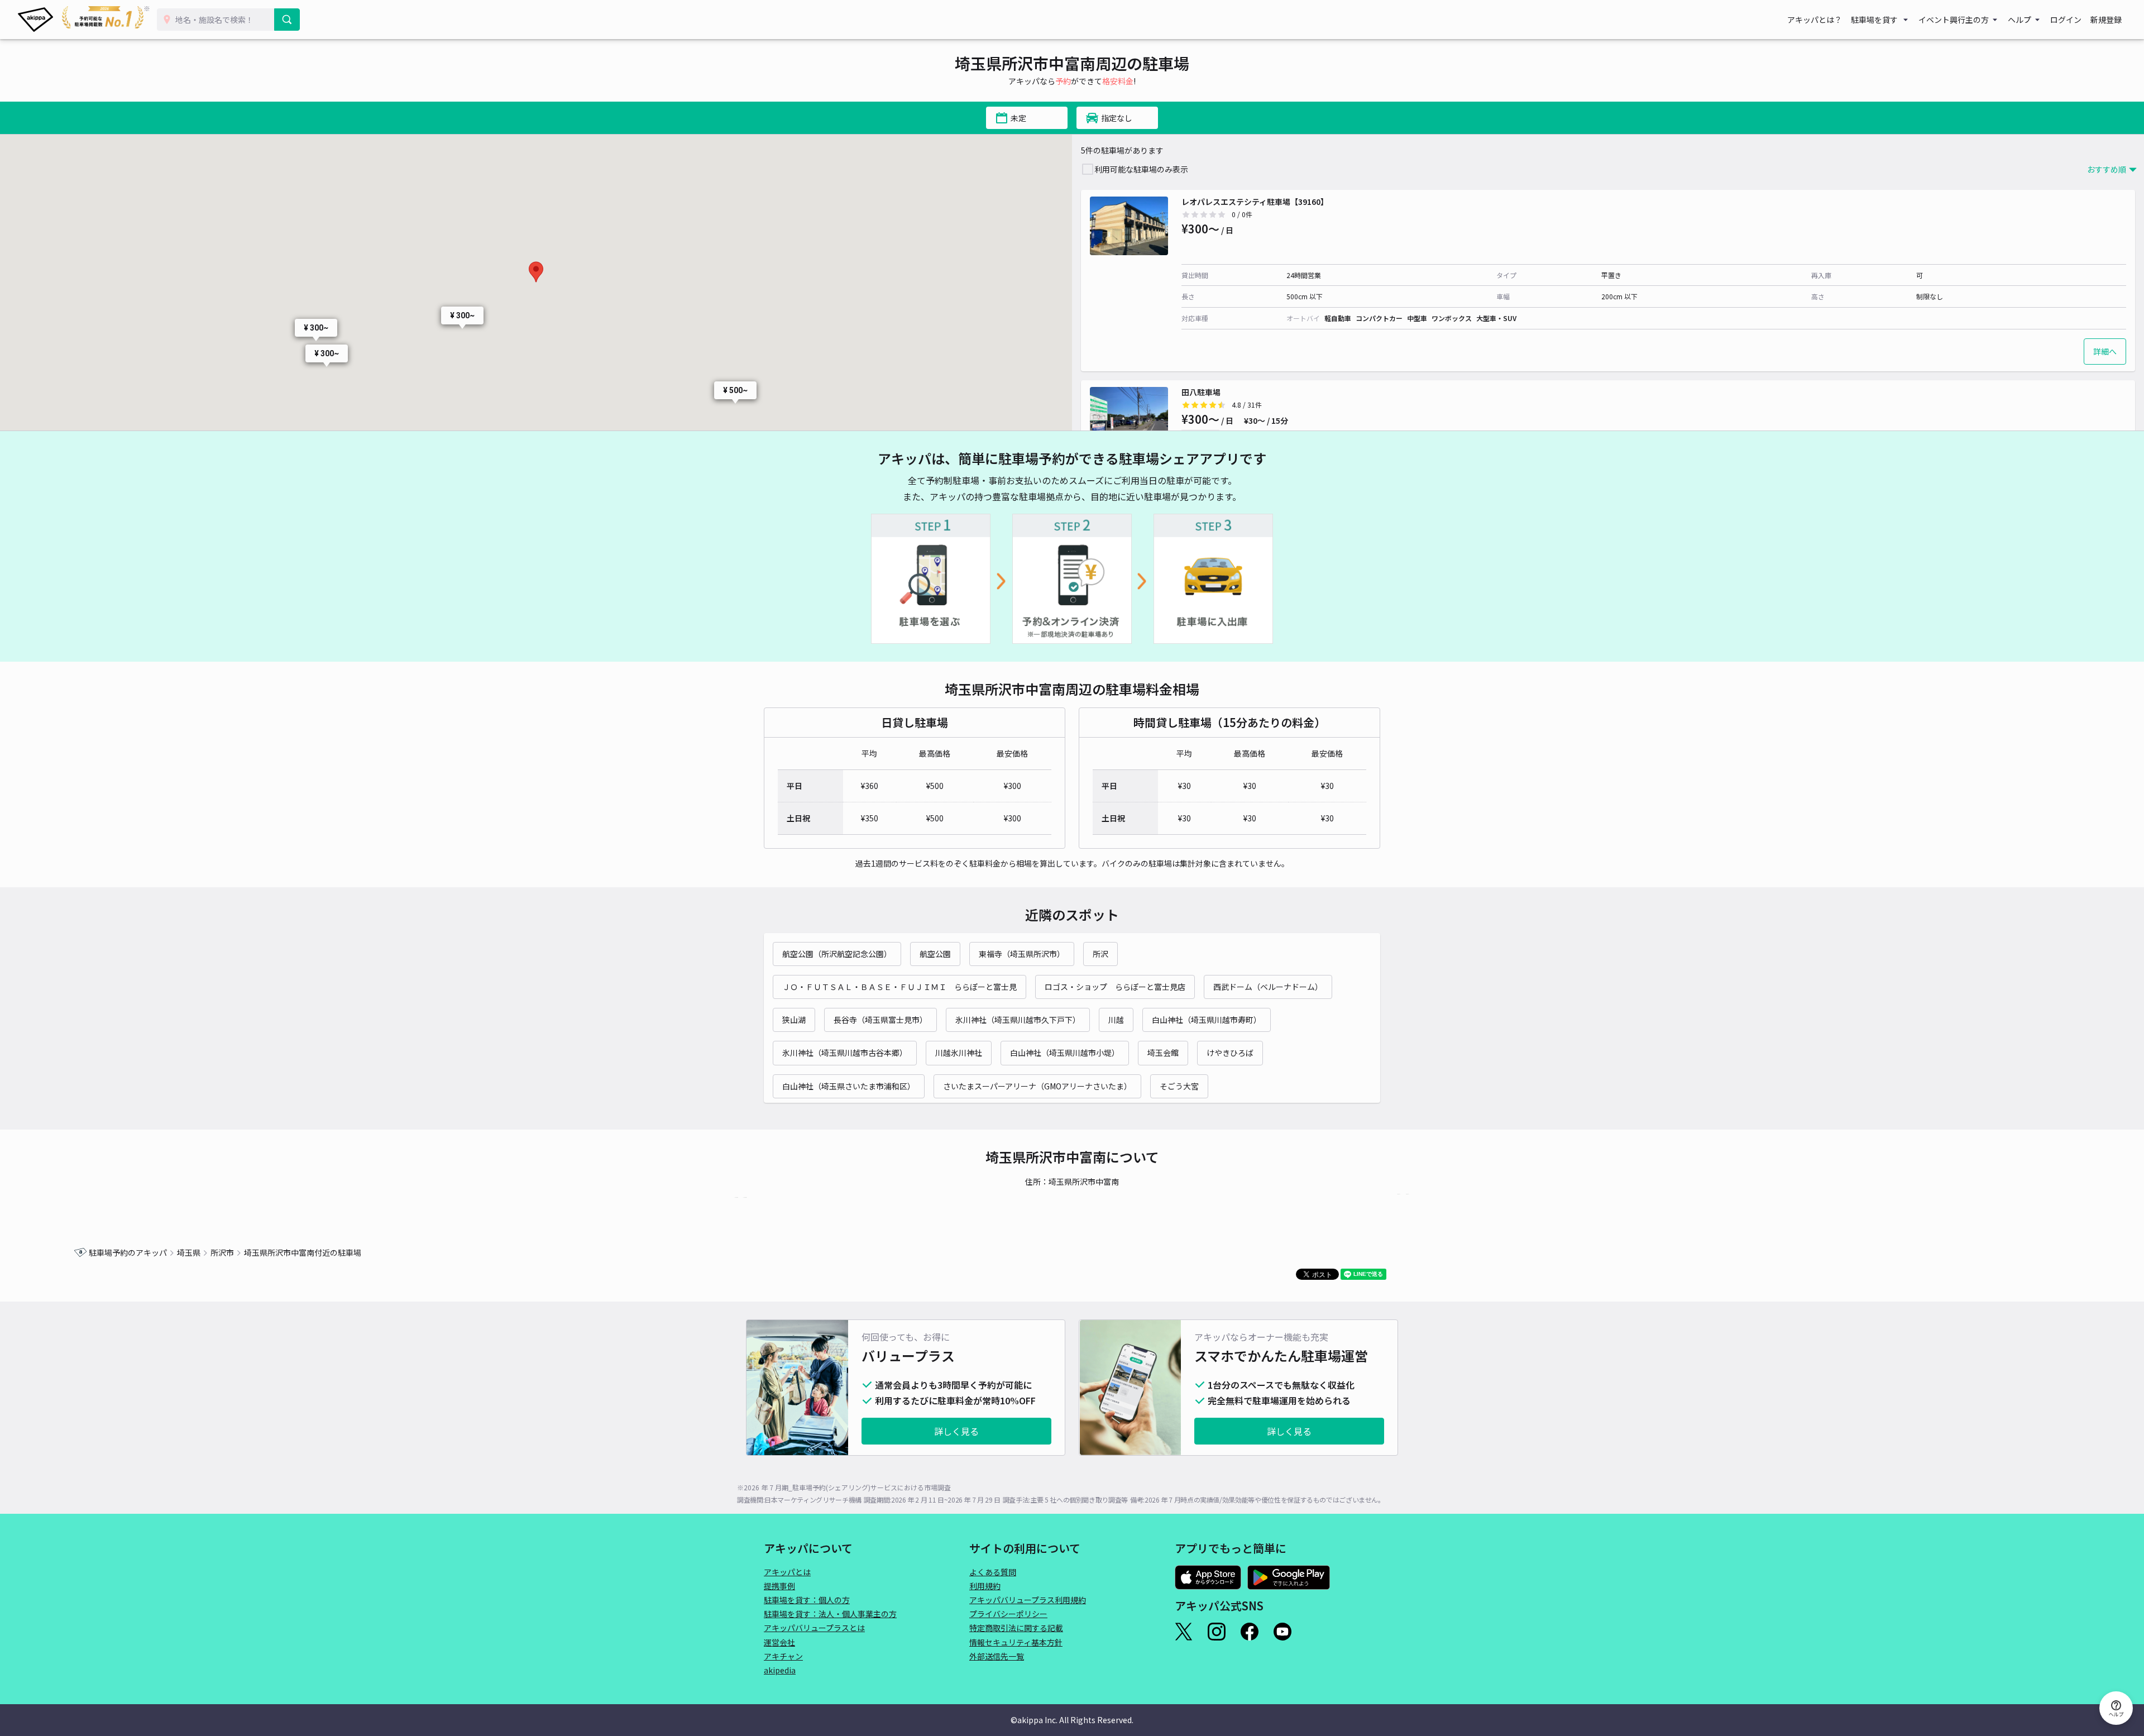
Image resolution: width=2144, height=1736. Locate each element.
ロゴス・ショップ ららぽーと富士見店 (1115, 987)
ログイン (2066, 20)
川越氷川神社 (959, 1053)
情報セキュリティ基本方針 (1016, 1642)
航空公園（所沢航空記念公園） (837, 954)
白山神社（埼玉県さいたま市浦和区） (849, 1086)
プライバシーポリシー (1008, 1614)
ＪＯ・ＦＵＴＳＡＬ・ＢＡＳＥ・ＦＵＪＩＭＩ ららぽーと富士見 (899, 987)
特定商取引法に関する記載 (1016, 1628)
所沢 (1100, 954)
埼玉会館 (1163, 1053)
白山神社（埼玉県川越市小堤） (1065, 1053)
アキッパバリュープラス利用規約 (1028, 1600)
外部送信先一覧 (997, 1656)
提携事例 (779, 1586)
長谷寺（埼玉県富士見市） (880, 1020)
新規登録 (2106, 20)
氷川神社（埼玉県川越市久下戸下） (1018, 1020)
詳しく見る (956, 1431)
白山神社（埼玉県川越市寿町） (1207, 1020)
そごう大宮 (1179, 1086)
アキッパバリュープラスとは (814, 1628)
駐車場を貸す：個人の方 (807, 1600)
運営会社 (779, 1642)
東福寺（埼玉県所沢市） (1022, 954)
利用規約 (985, 1586)
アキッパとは (787, 1572)
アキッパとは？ (1815, 20)
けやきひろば (1230, 1053)
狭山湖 (794, 1020)
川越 (1116, 1020)
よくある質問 (993, 1572)
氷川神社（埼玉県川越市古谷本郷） (845, 1053)
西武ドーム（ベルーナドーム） (1268, 987)
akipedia (780, 1670)
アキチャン (783, 1656)
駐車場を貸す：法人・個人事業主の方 (830, 1614)
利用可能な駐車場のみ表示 (1141, 169)
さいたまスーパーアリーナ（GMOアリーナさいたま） (1037, 1086)
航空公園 (935, 954)
